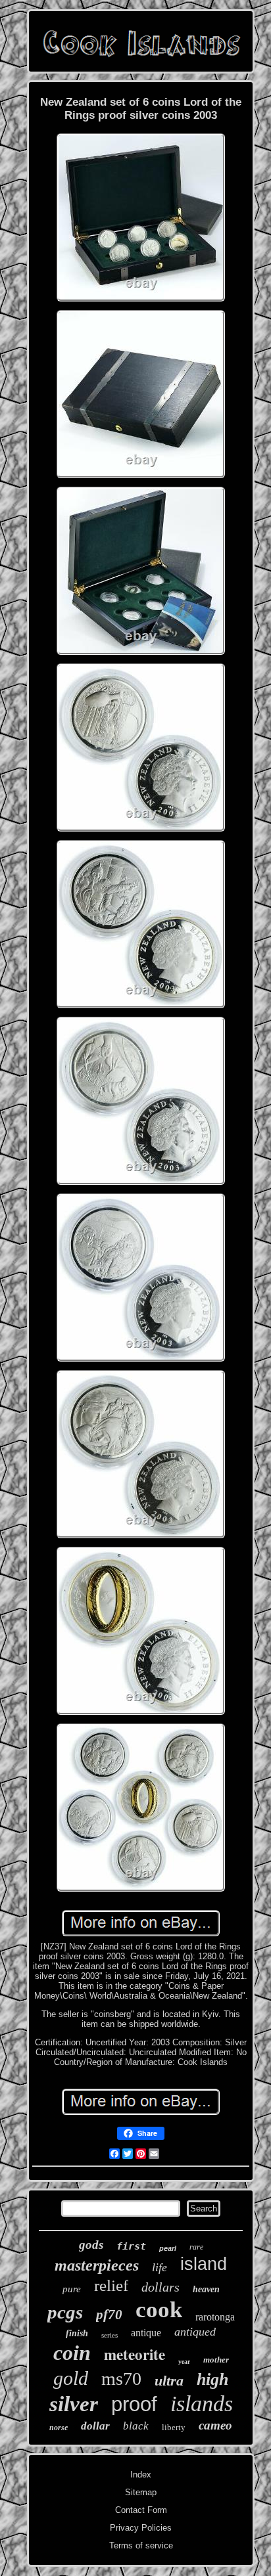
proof (134, 2404)
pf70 (109, 2315)
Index (141, 2475)
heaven (206, 2289)
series (110, 2335)
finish (77, 2333)
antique (146, 2333)
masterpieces (97, 2265)
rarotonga (215, 2317)
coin (72, 2353)
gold (71, 2378)
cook (159, 2310)
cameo (215, 2425)
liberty (174, 2427)
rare (196, 2247)
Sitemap (141, 2492)
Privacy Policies (141, 2528)
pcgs (65, 2312)
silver (74, 2404)
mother (216, 2360)
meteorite (135, 2354)
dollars (160, 2287)
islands (202, 2404)
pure (72, 2289)
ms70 (121, 2379)
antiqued (195, 2332)
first (131, 2246)
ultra (169, 2381)
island (204, 2264)
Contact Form (141, 2510)
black (136, 2426)
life (160, 2267)
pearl (168, 2248)
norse (59, 2428)
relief (111, 2285)
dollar (95, 2426)
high (212, 2379)
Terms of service (141, 2545)
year (184, 2362)
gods (91, 2245)
